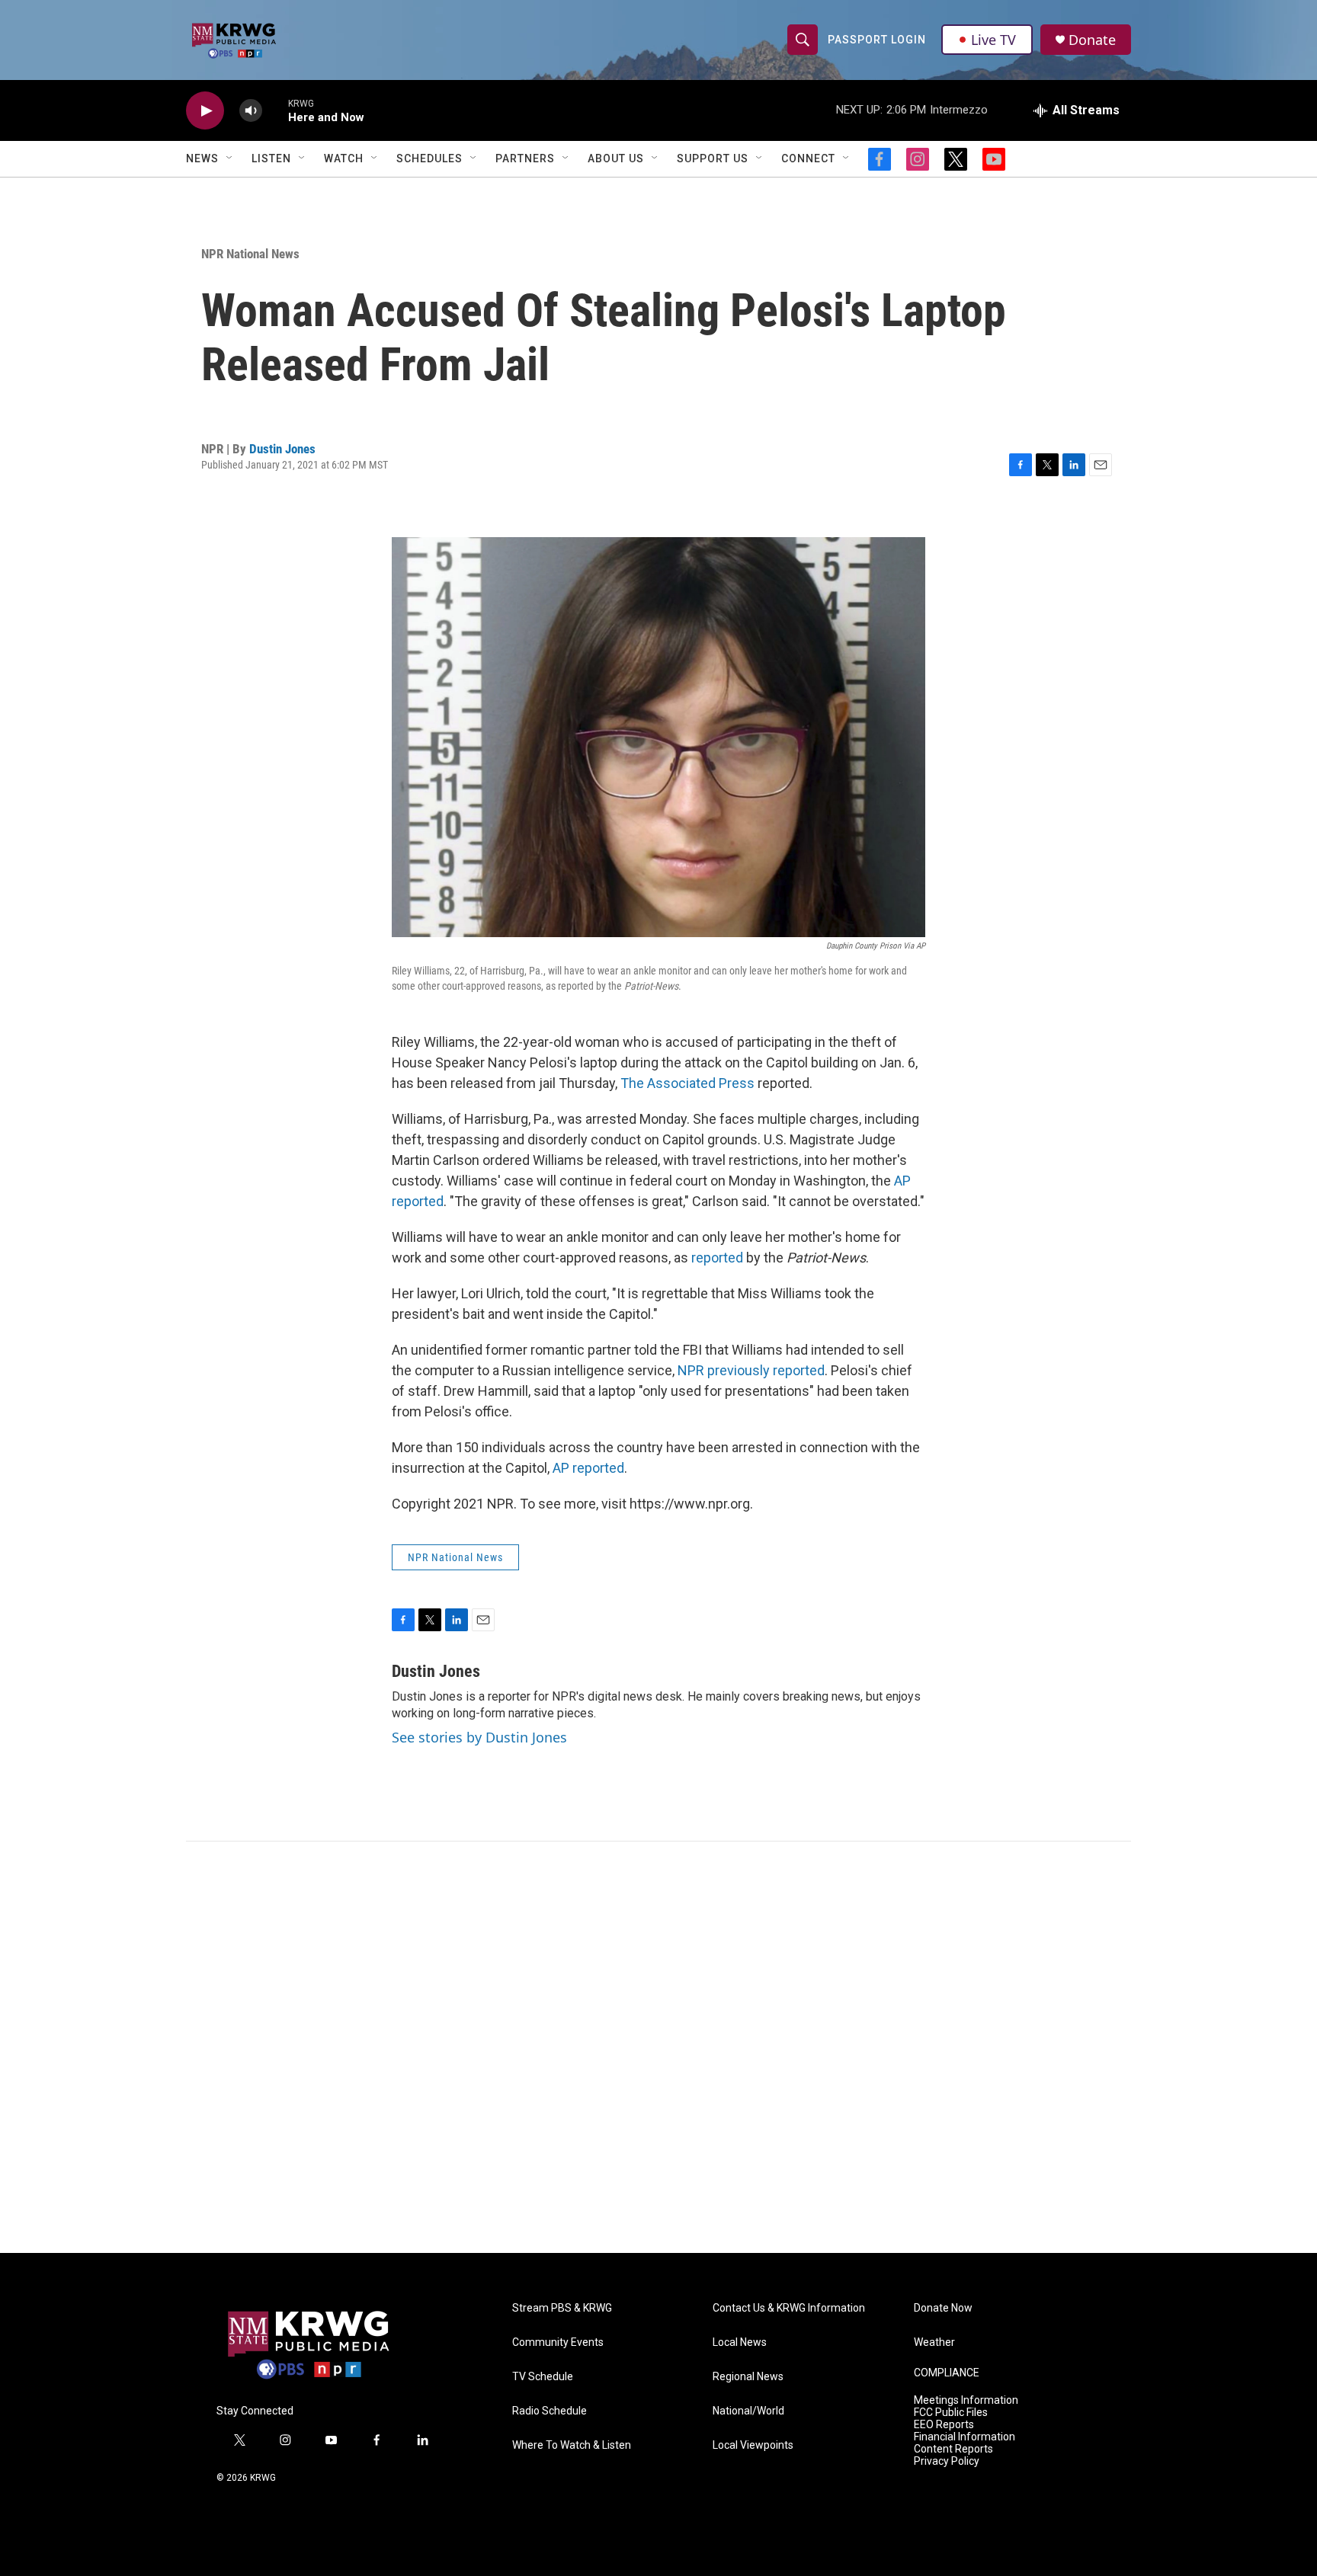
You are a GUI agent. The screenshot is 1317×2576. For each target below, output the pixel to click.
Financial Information (965, 2437)
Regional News (748, 2377)
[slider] (275, 110)
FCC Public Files (951, 2413)
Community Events (558, 2342)
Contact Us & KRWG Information (789, 2308)
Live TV (993, 40)
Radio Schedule (550, 2411)
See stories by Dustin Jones (479, 1737)
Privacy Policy (947, 2461)
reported (719, 1258)
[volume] (251, 111)
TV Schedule (543, 2377)
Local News (740, 2342)
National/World (748, 2411)
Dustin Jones (282, 449)
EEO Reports (944, 2425)
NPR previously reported (751, 1370)
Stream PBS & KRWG (562, 2308)
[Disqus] (658, 2047)
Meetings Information (966, 2400)
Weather (934, 2342)
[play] (205, 111)
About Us (616, 158)
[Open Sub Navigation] (230, 158)
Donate (1092, 40)
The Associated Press (687, 1083)
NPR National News (250, 254)
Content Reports (953, 2449)
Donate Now (943, 2308)
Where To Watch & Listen (572, 2445)
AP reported (588, 1468)
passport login (877, 40)
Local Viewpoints (753, 2445)
